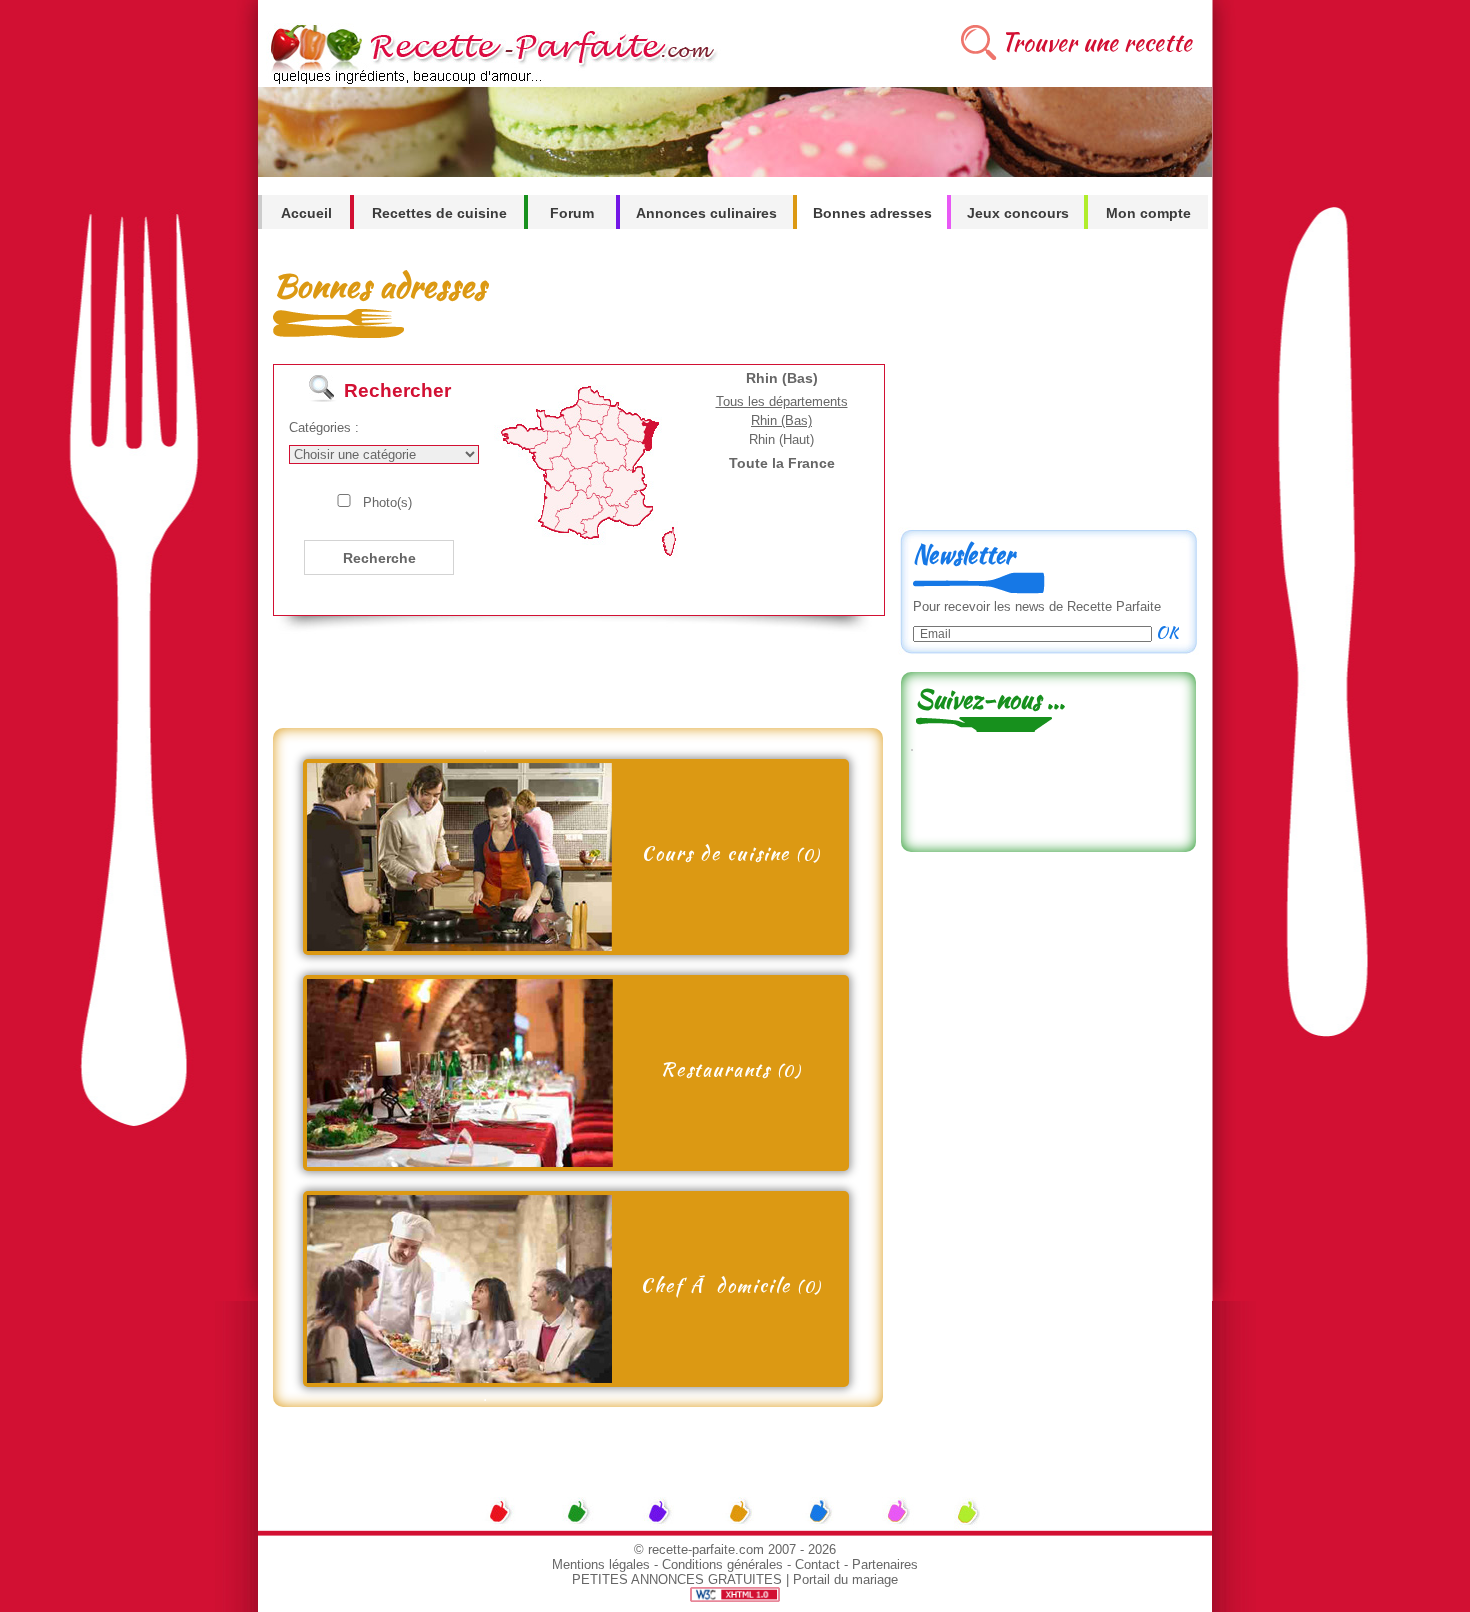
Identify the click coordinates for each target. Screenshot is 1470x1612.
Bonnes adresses (872, 213)
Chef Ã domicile (731, 1285)
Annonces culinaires (706, 213)
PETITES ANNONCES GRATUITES (677, 1579)
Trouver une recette (1096, 42)
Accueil (306, 213)
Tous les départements (782, 401)
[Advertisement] (572, 683)
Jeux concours (1018, 213)
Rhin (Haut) (781, 439)
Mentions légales (601, 1564)
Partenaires (885, 1564)
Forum (572, 213)
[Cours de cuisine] (459, 945)
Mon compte (1148, 213)
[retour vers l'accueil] (489, 81)
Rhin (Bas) (781, 420)
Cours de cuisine (731, 853)
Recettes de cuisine (439, 213)
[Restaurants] (460, 1161)
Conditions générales (722, 1564)
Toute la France (782, 463)
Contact (817, 1564)
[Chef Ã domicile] (459, 1377)
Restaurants (730, 1069)
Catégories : (324, 427)
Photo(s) (387, 502)
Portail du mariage (845, 1579)
